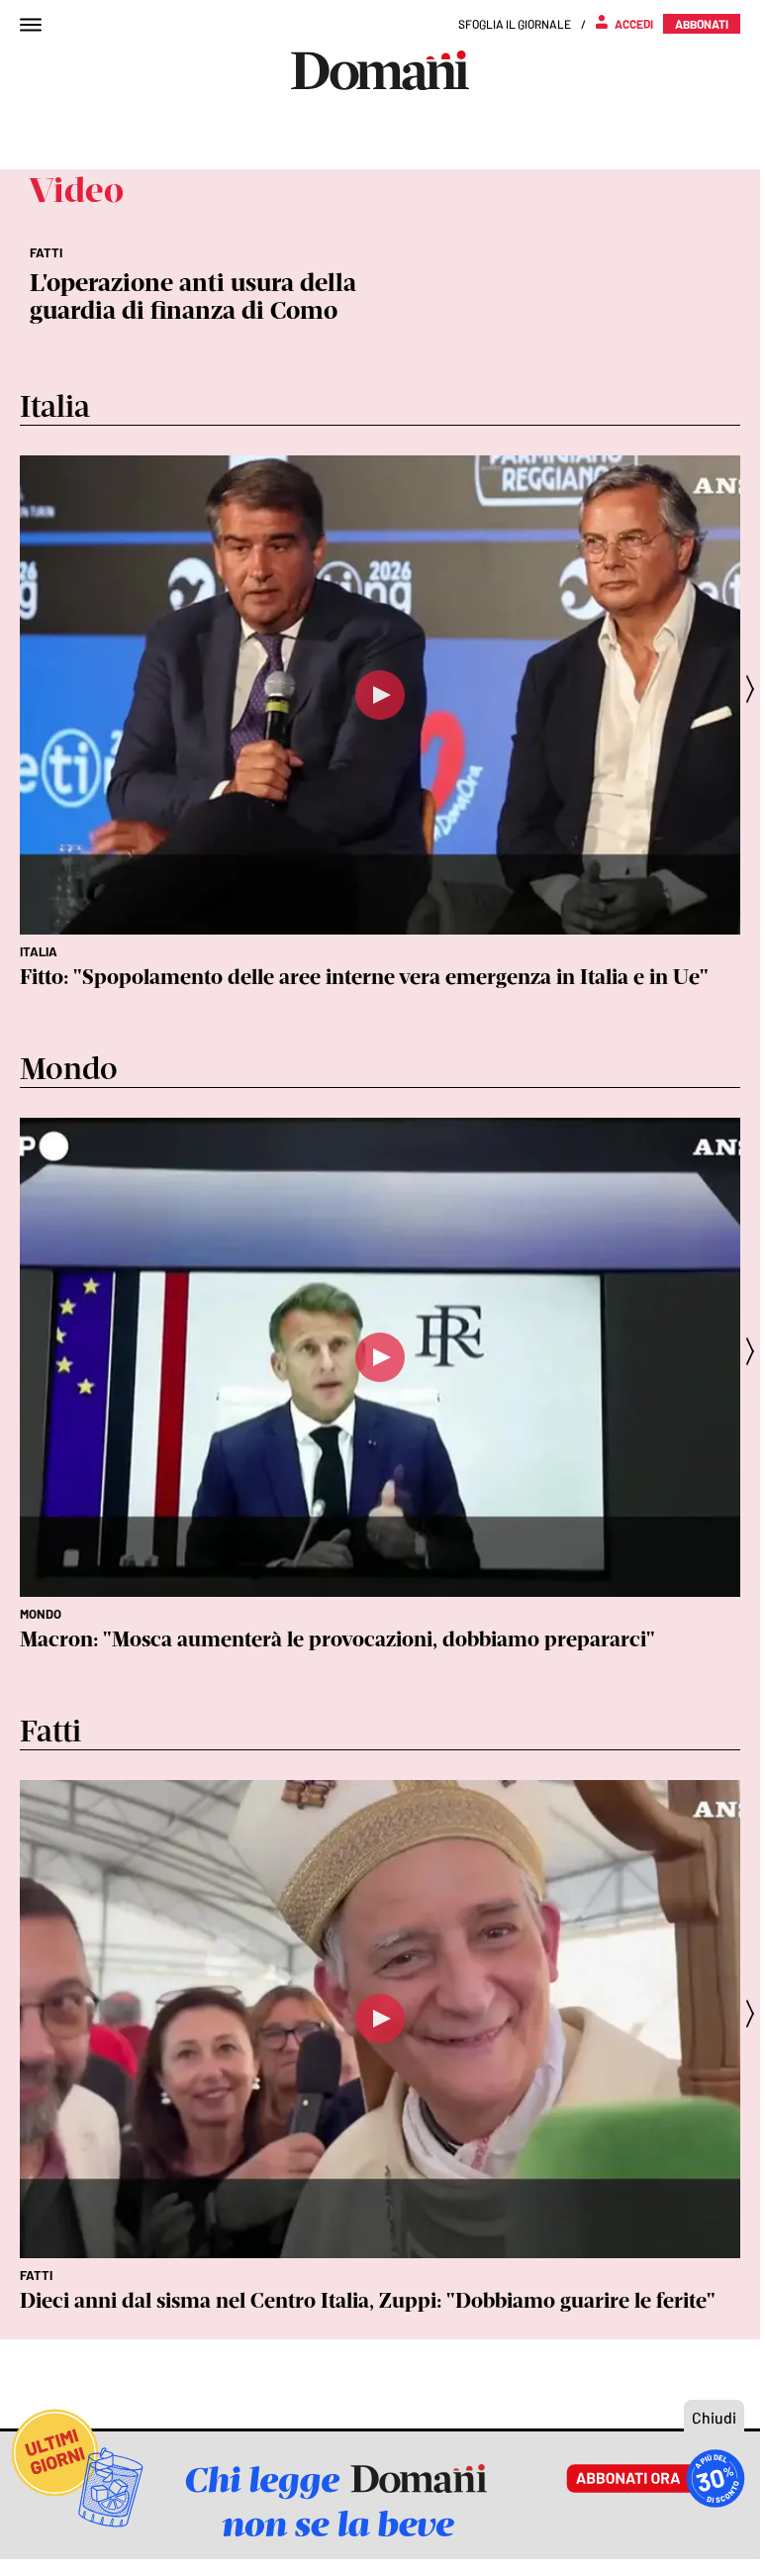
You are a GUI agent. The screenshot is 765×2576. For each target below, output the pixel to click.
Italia (39, 951)
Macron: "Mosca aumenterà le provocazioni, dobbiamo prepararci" (337, 1639)
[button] (756, 689)
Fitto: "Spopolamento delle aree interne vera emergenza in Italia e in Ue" (364, 977)
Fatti (36, 2275)
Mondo (41, 1614)
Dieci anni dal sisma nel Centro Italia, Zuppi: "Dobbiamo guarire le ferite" (368, 2300)
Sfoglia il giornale (515, 24)
